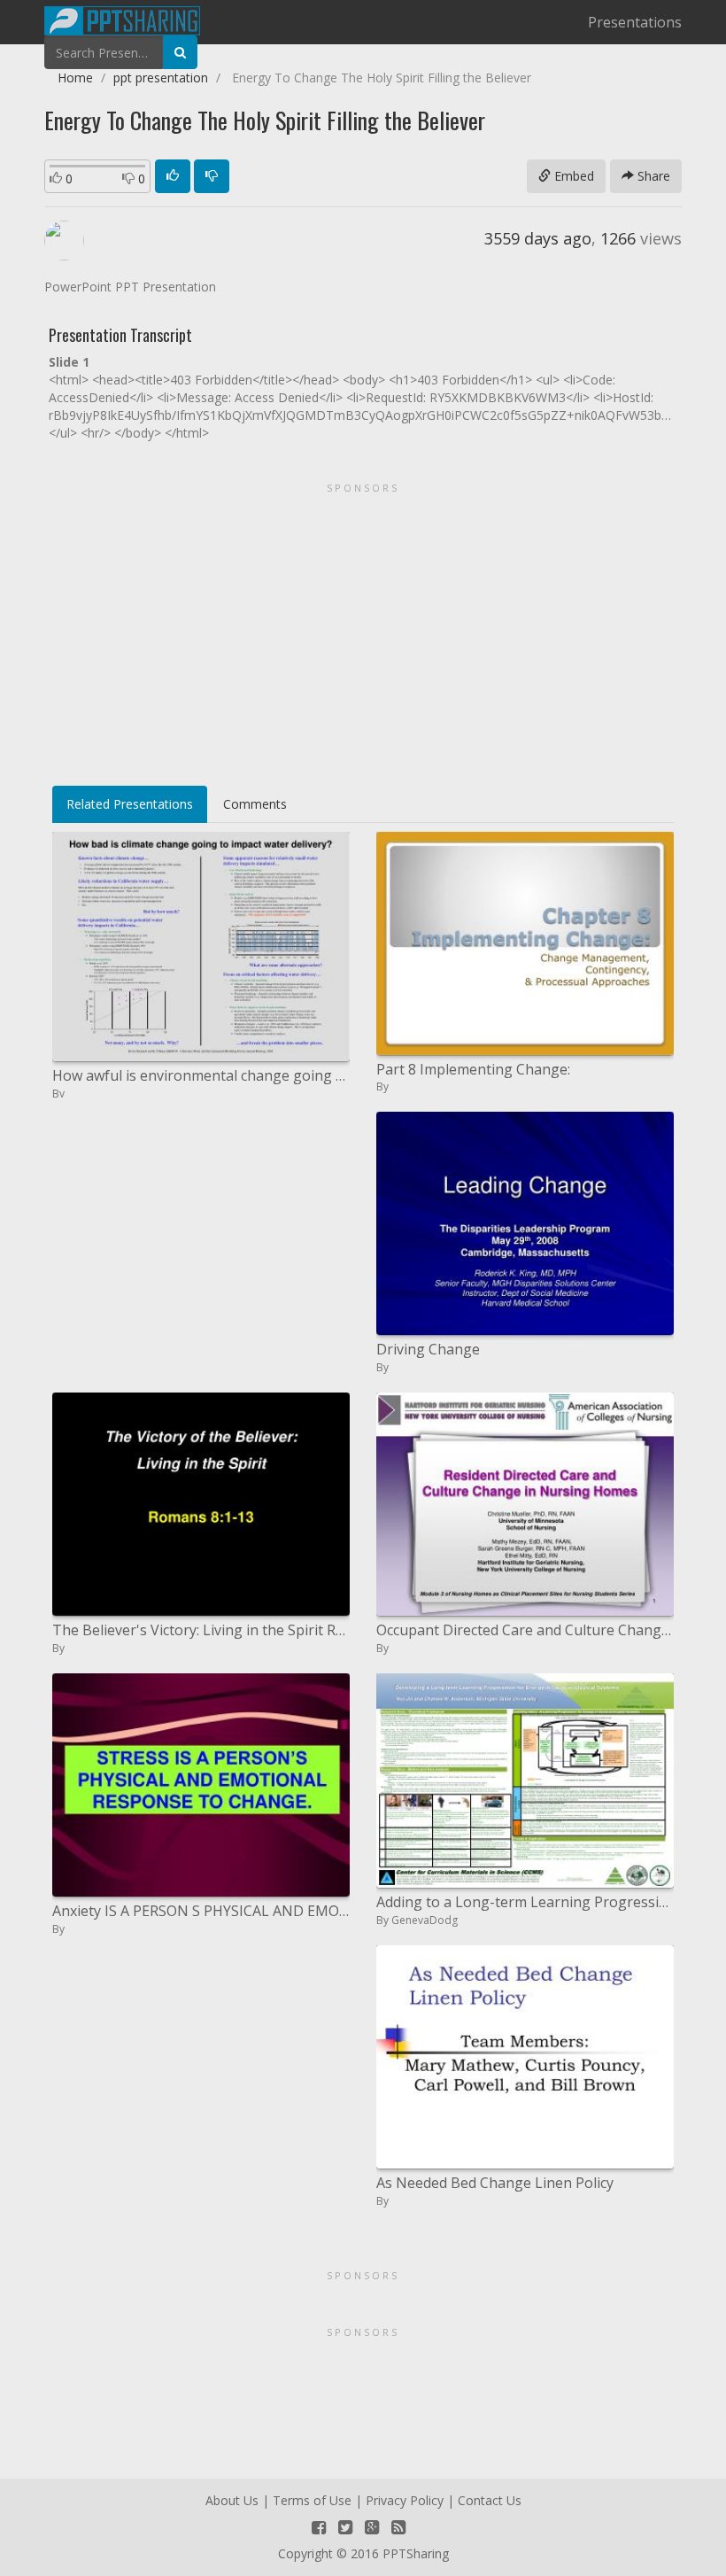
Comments (255, 804)
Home (75, 78)
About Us (232, 2500)
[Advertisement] (363, 628)
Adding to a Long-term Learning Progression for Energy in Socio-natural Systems (525, 1902)
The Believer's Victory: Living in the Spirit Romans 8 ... (201, 1630)
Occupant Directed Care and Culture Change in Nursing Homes (525, 1630)
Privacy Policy (405, 2500)
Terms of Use (312, 2500)
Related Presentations (130, 804)
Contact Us (490, 2500)
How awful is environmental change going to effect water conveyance (201, 1075)
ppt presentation (161, 78)
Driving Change (428, 1349)
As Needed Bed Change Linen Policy (495, 2183)
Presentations (635, 22)
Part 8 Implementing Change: (473, 1069)
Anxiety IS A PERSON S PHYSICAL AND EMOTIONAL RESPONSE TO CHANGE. (201, 1911)
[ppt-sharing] (122, 19)
